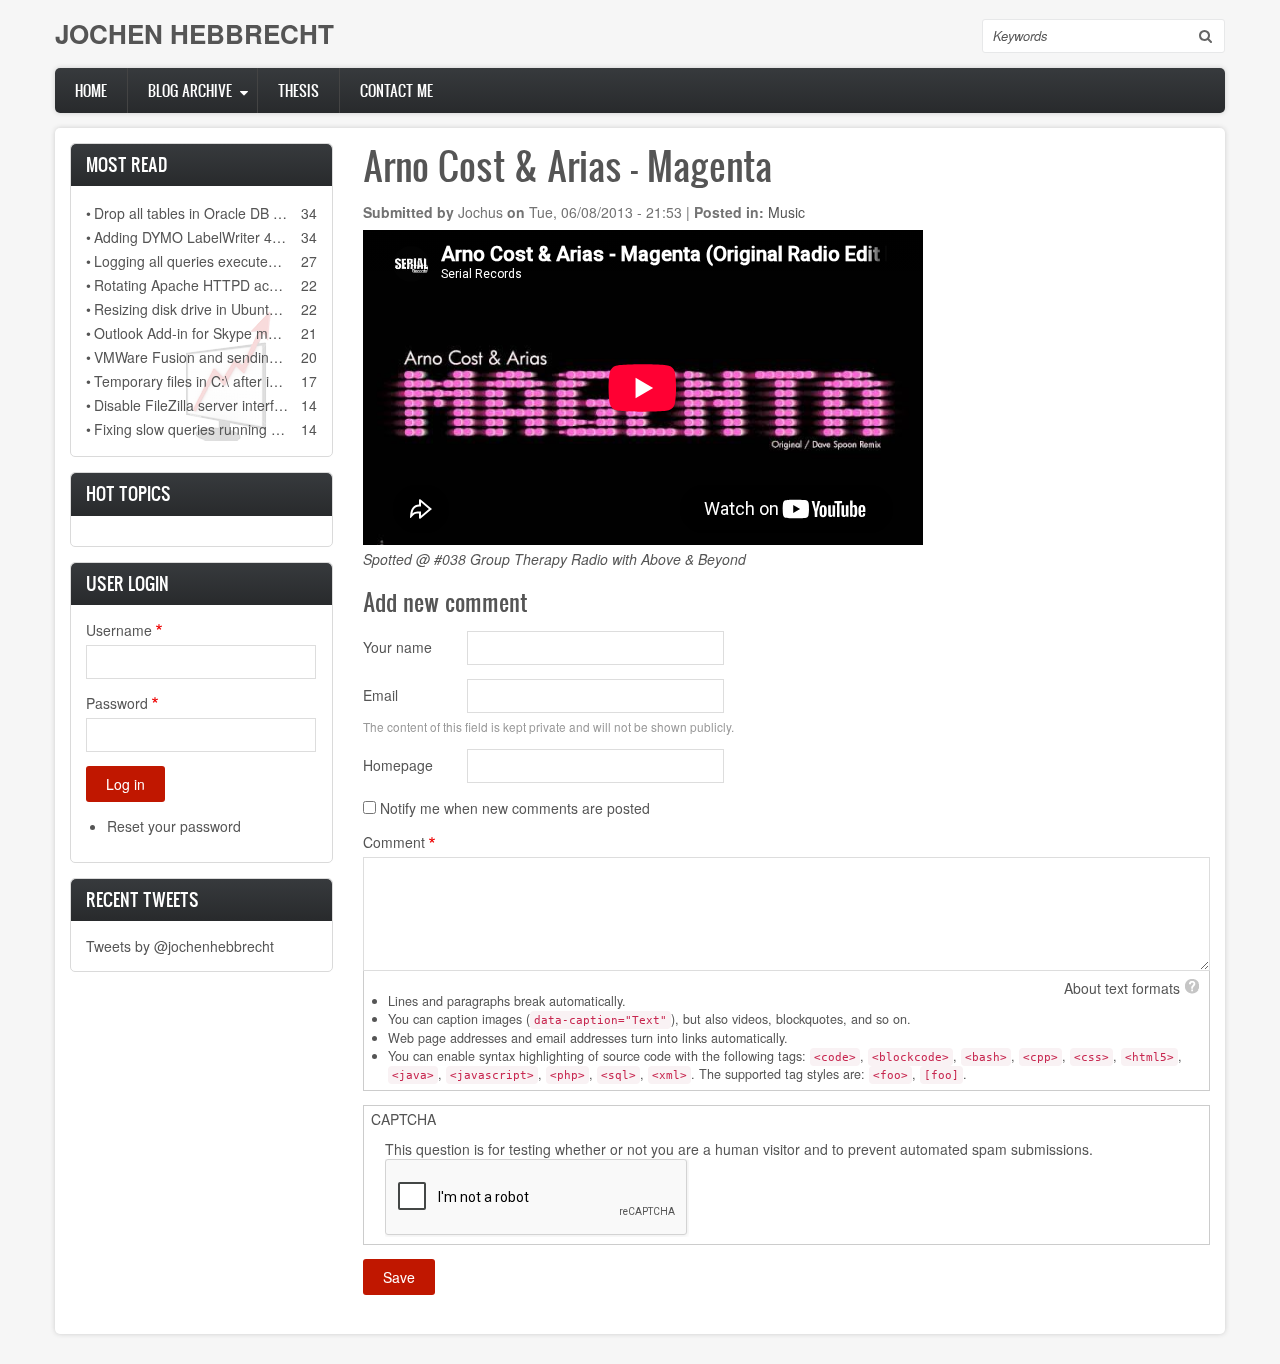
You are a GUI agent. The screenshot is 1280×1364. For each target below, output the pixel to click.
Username (119, 630)
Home (91, 90)
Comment (394, 842)
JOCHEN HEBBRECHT (194, 33)
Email (380, 695)
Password (117, 703)
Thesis (298, 90)
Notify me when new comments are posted (515, 808)
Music (786, 212)
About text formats (1122, 988)
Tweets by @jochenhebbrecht (180, 946)
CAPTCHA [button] (403, 1119)
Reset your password (174, 826)
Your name (397, 647)
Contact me (396, 90)
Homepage (398, 765)
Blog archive (190, 90)
